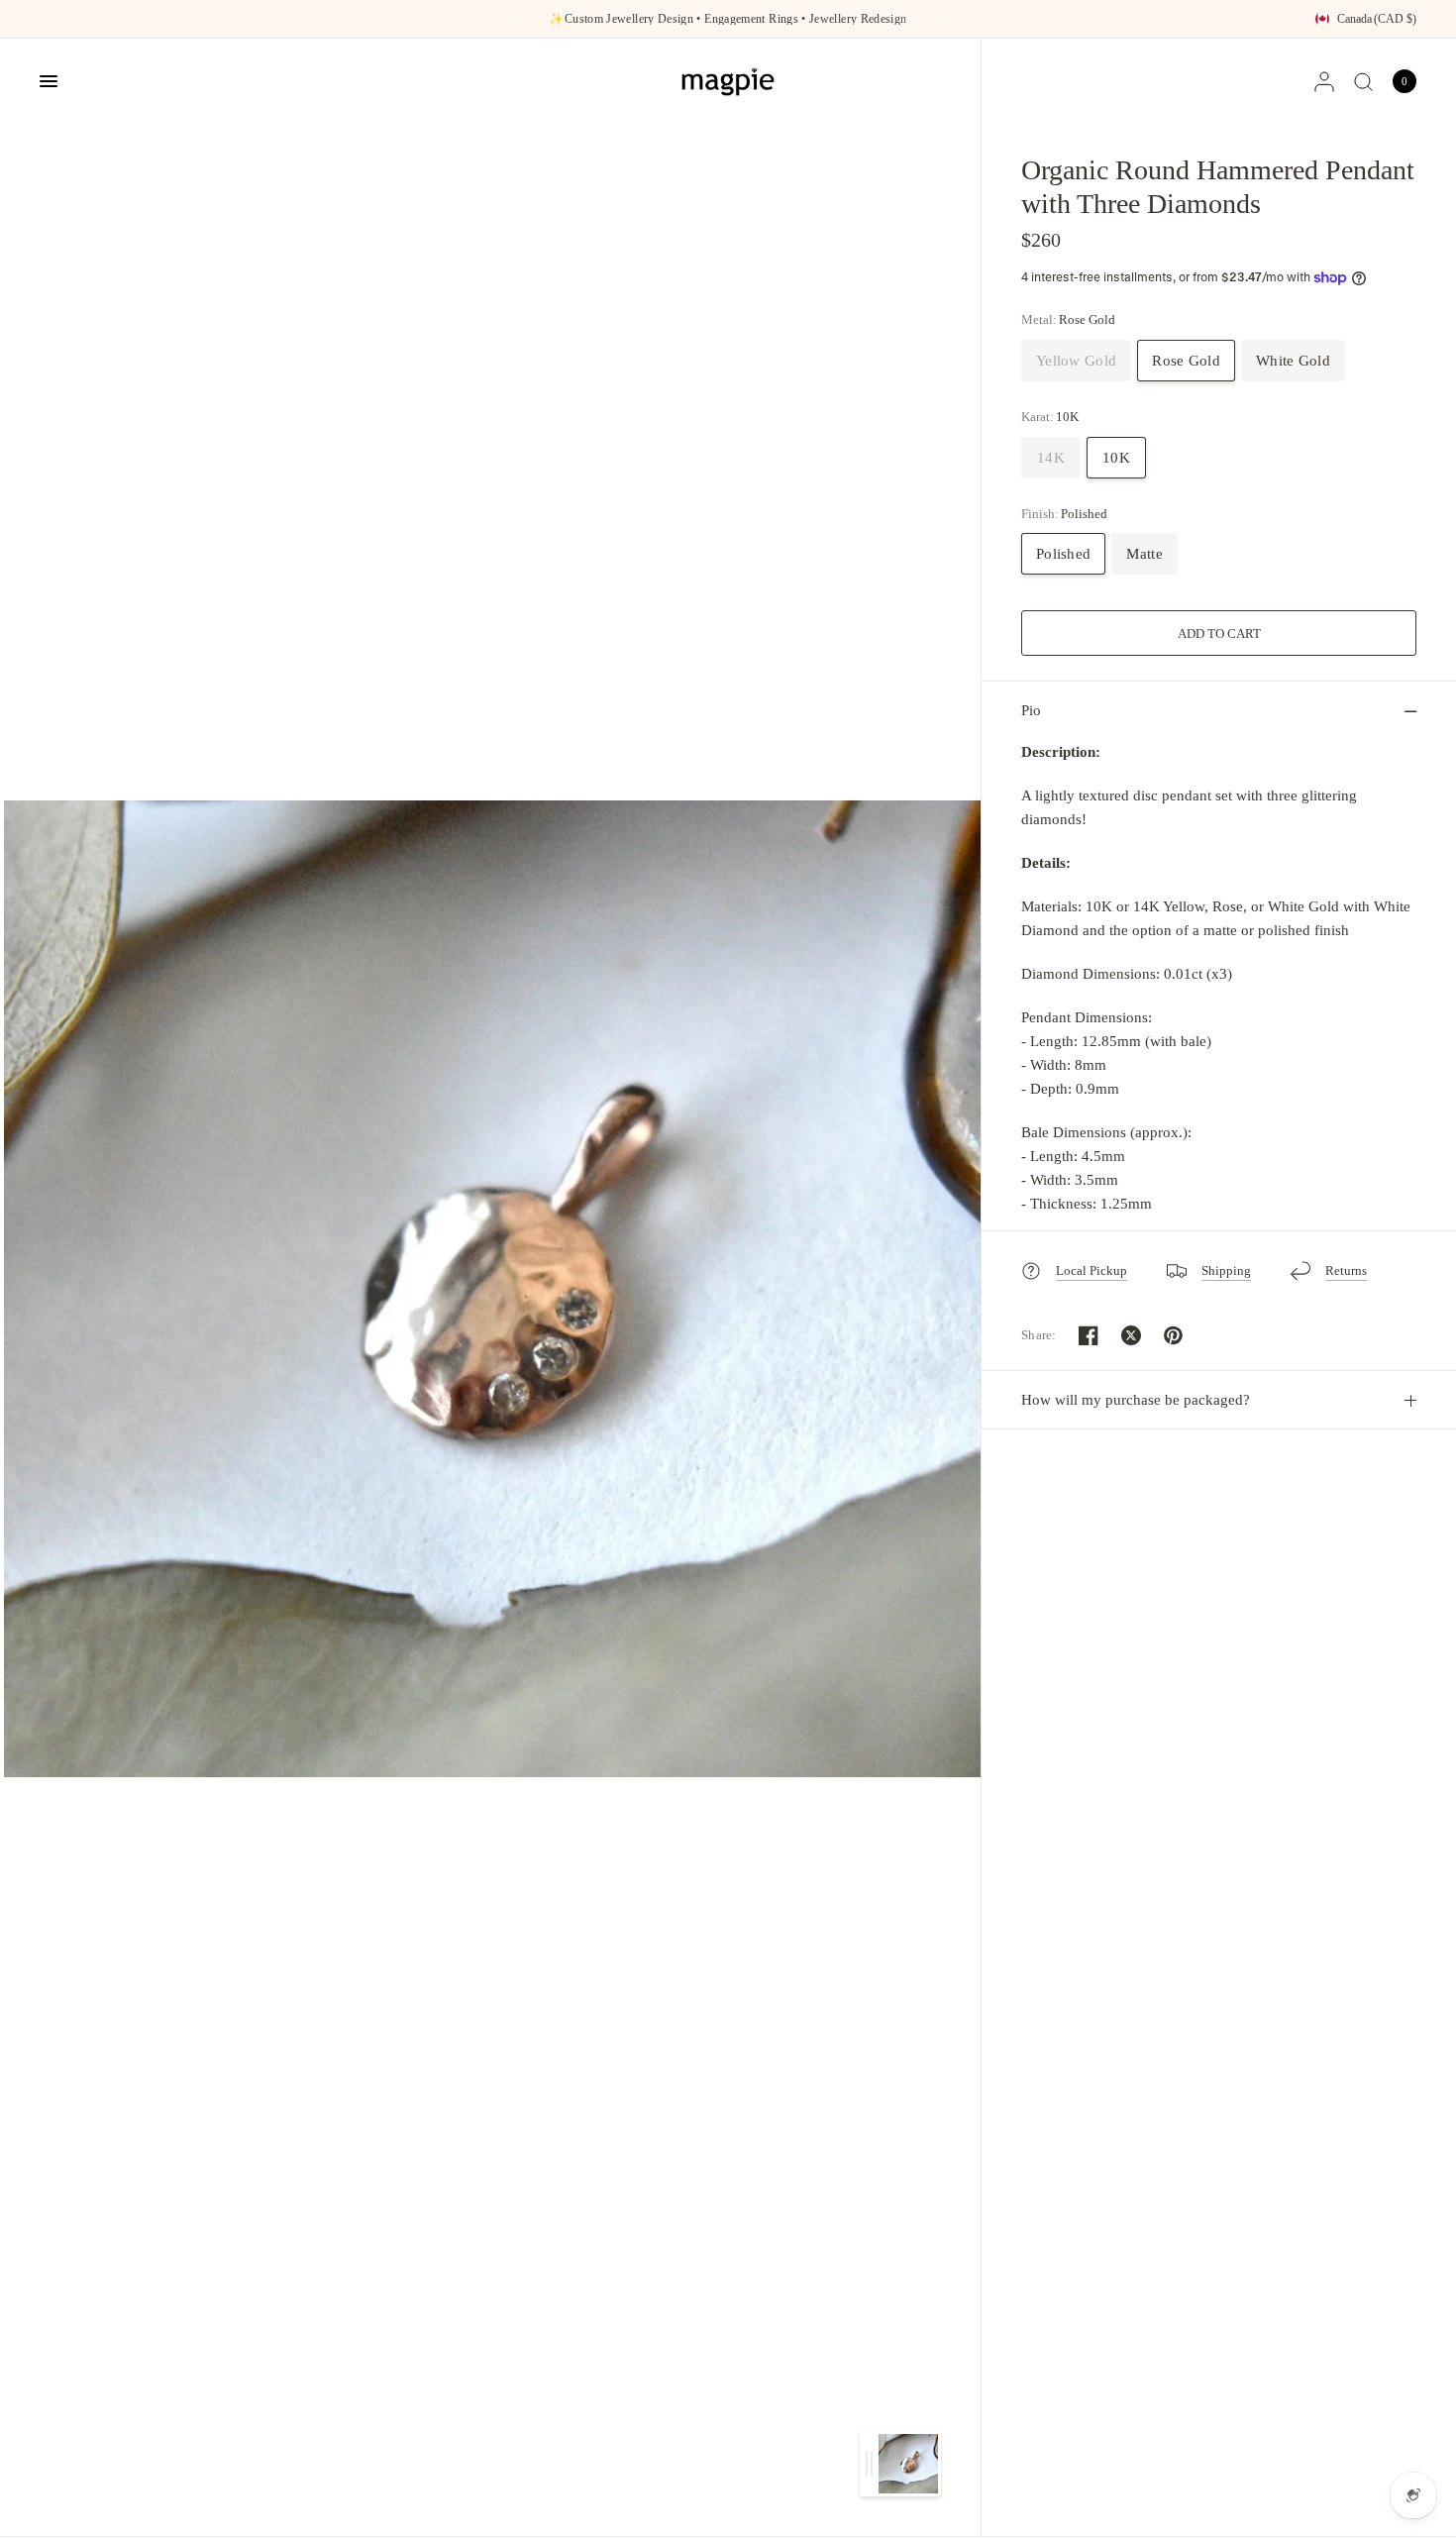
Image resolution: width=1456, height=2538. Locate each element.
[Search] (1363, 81)
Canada (1377, 19)
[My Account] (1324, 81)
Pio (1031, 710)
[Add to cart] (1219, 633)
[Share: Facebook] (1089, 1335)
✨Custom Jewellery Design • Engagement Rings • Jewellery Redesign (728, 19)
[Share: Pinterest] (1174, 1335)
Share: (1039, 1335)
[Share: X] (1131, 1335)
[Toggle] (869, 2464)
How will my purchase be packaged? (1136, 1400)
